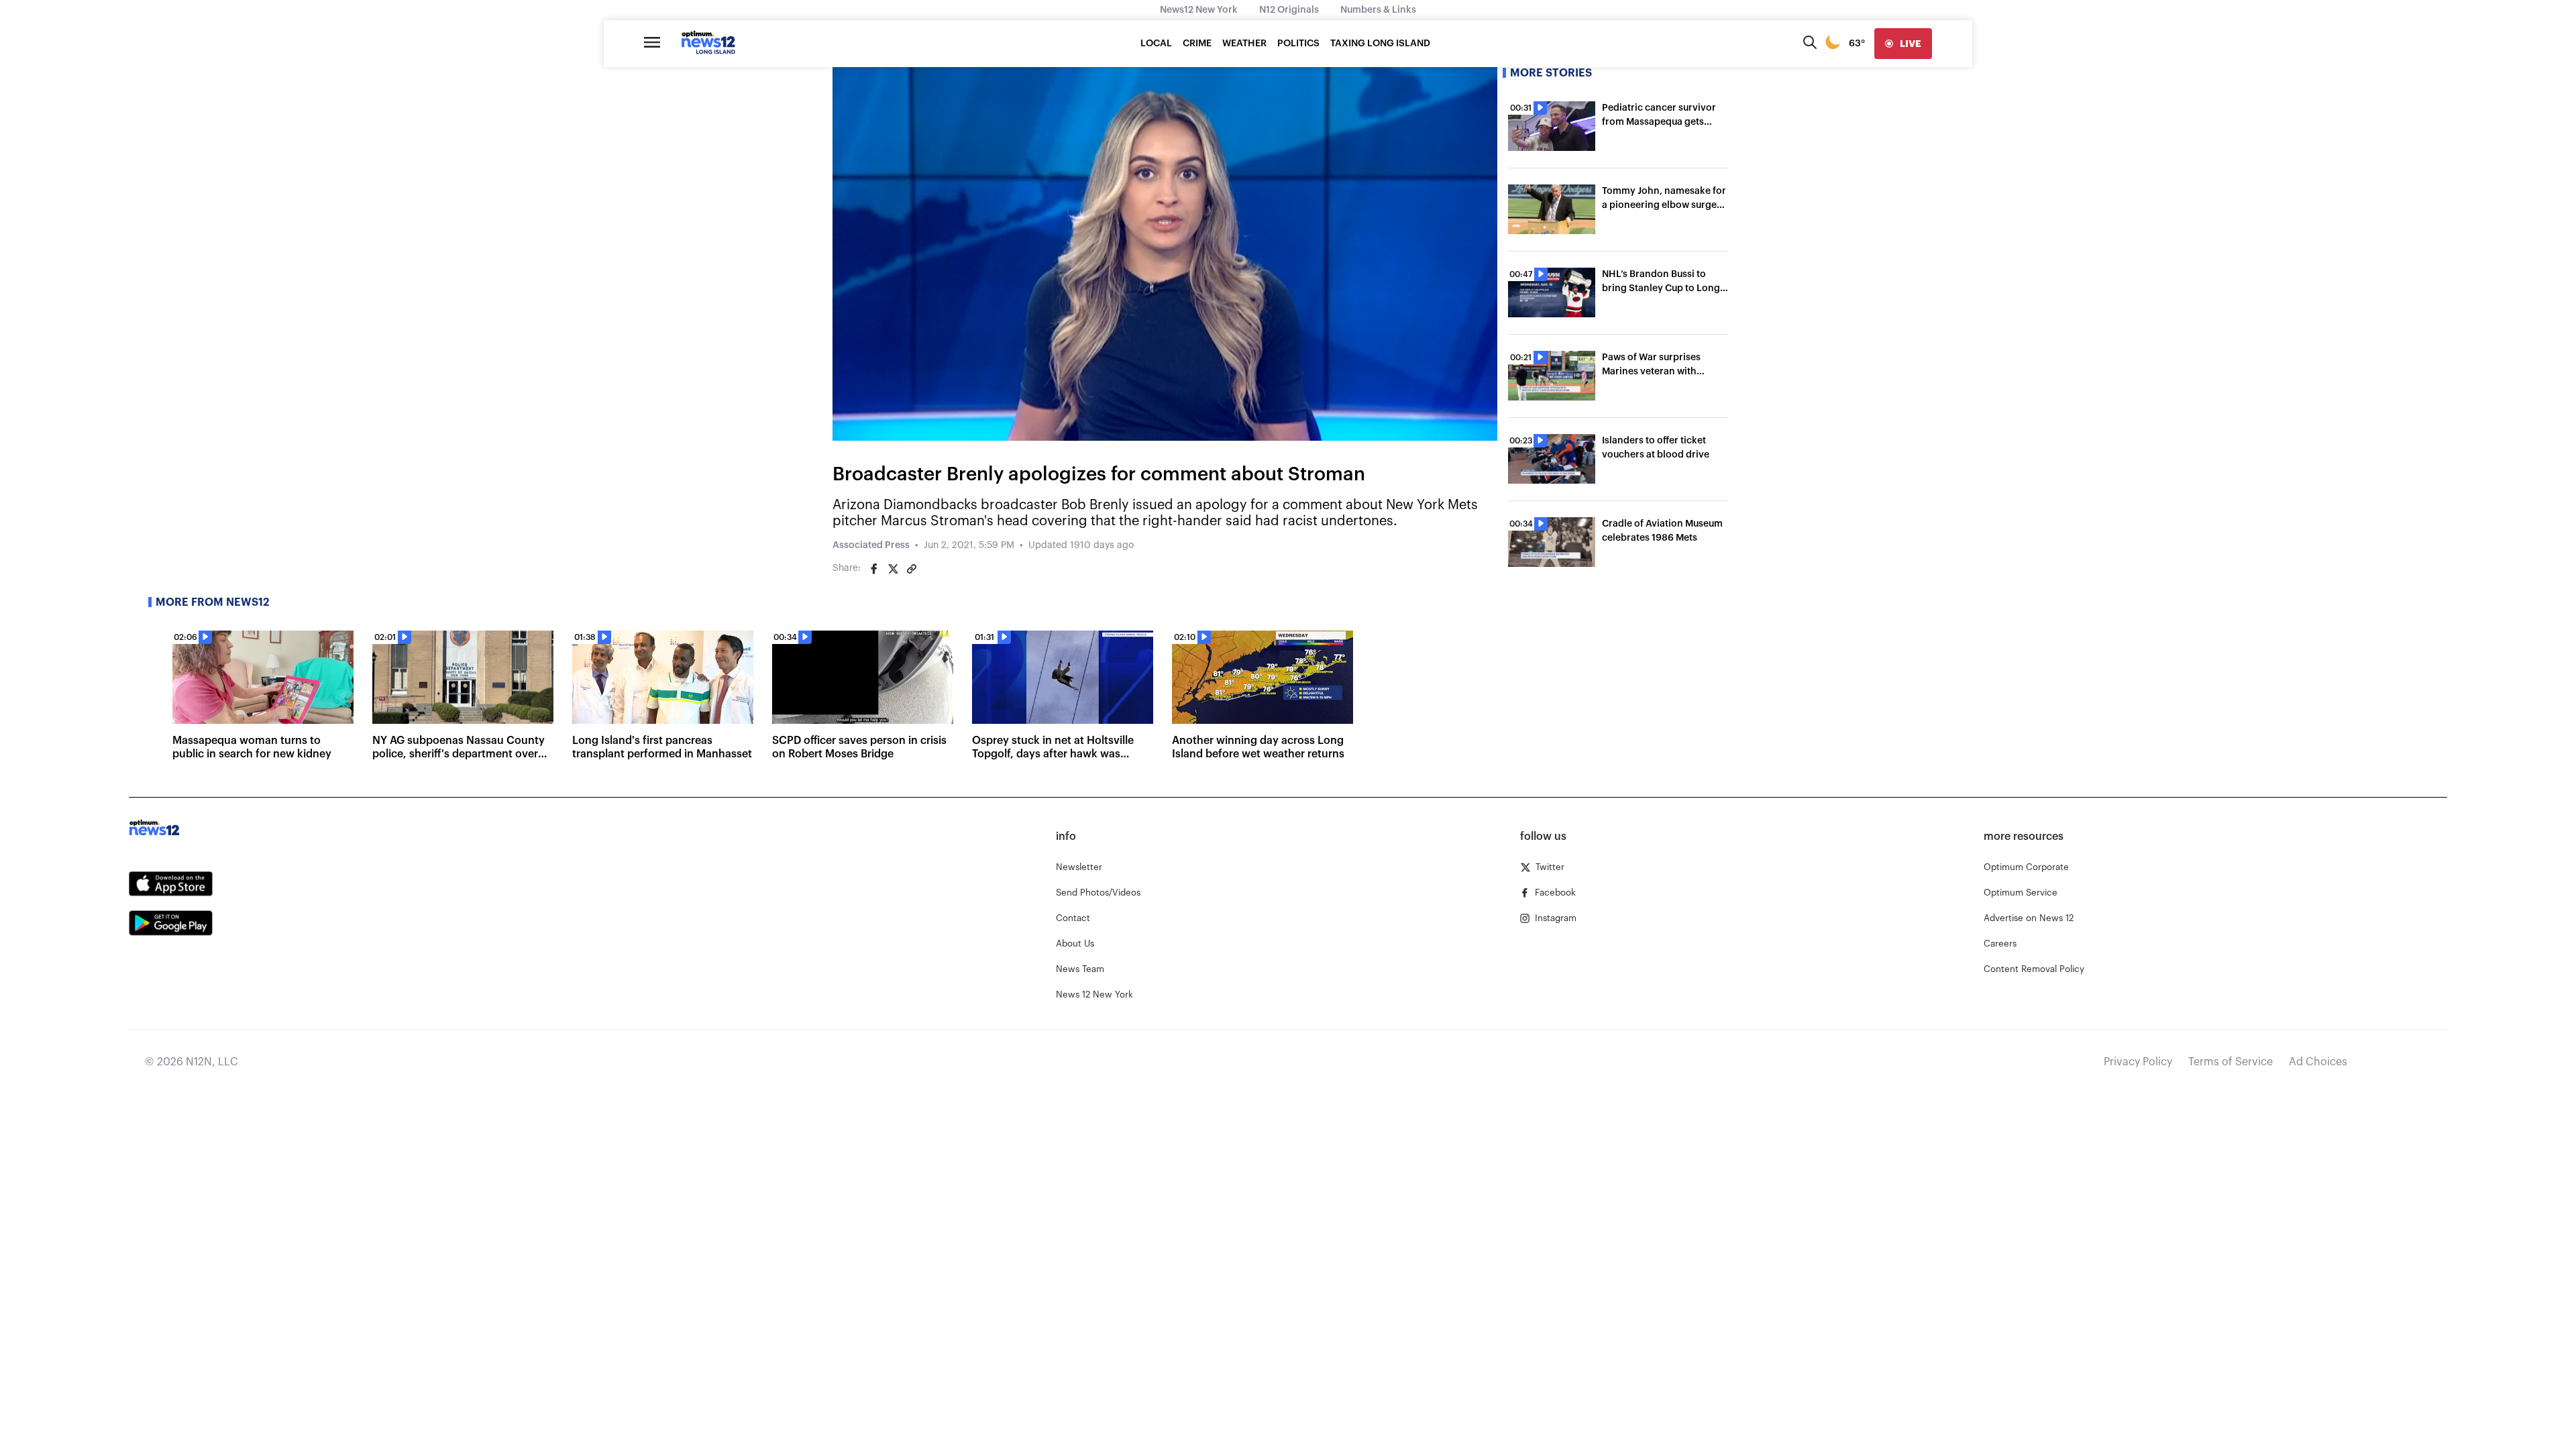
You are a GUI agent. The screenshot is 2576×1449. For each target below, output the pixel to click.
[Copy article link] (912, 569)
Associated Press (871, 545)
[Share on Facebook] (874, 569)
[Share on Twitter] (893, 569)
